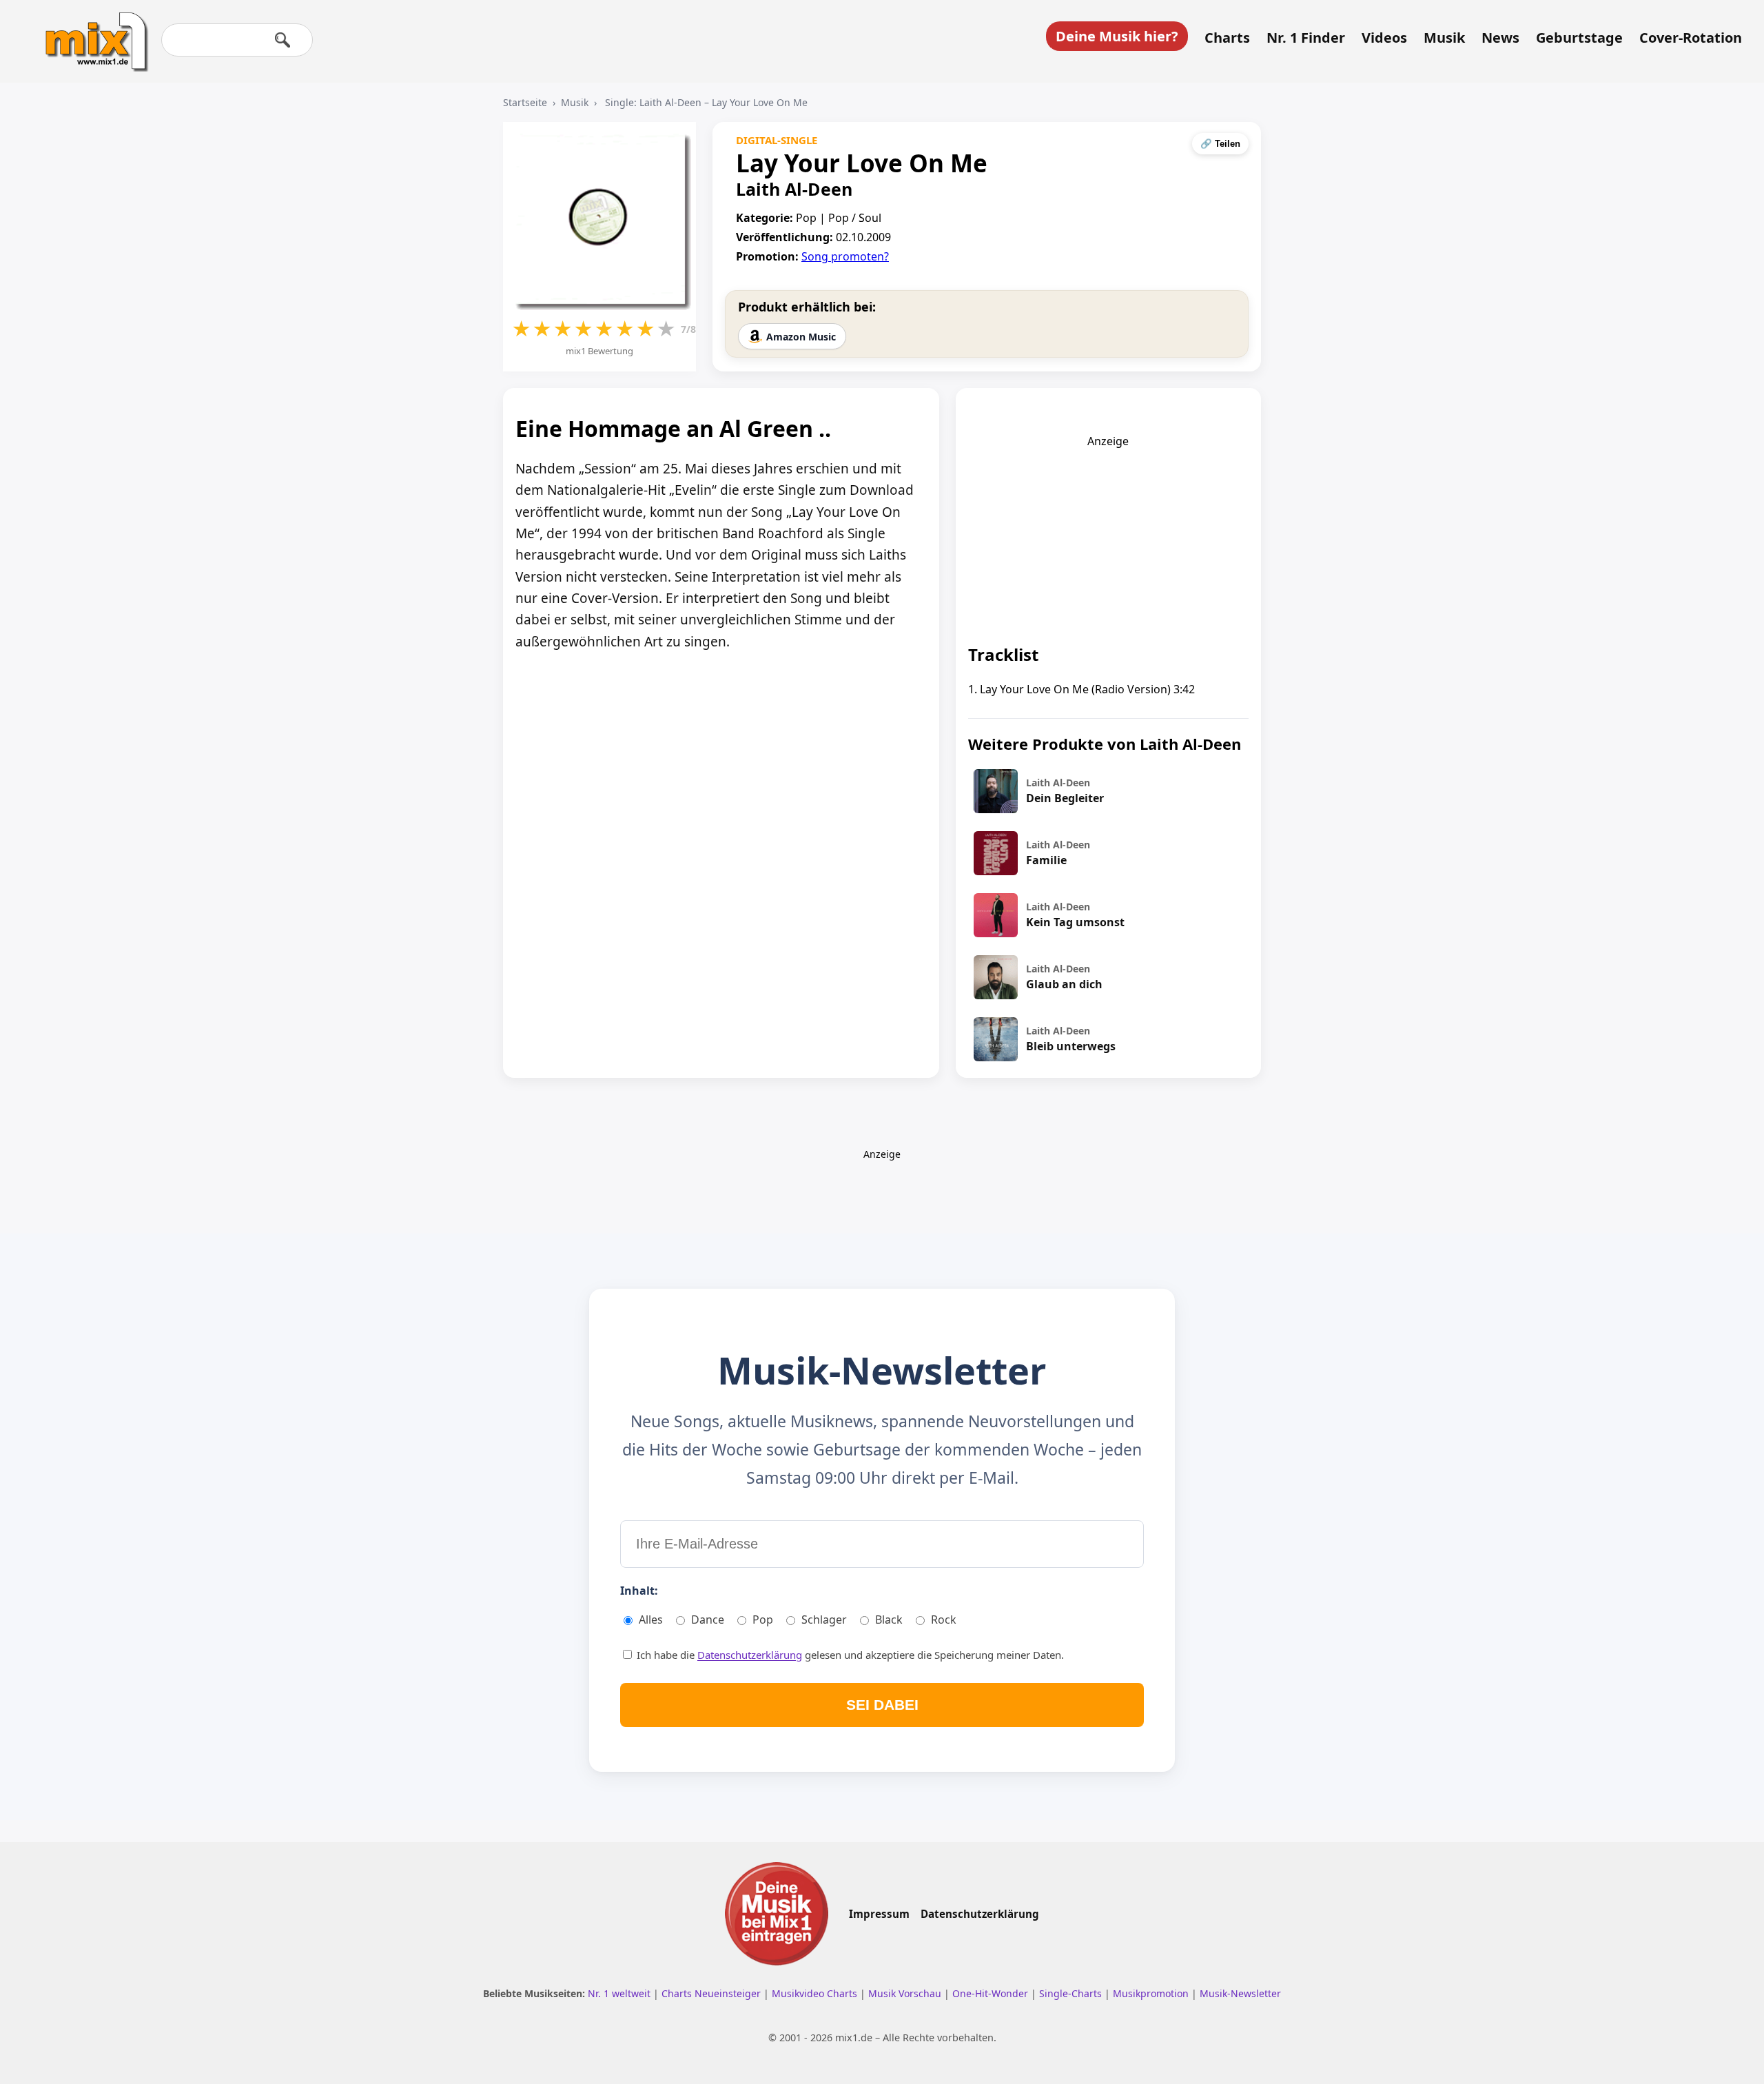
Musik (1444, 38)
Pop (763, 1620)
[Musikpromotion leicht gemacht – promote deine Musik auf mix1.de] (777, 1914)
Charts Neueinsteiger (712, 1993)
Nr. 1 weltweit (621, 1993)
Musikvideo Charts (816, 1993)
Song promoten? (845, 256)
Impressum (879, 1914)
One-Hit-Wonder (992, 1993)
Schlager (824, 1620)
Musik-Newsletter (1240, 1993)
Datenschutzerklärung (750, 1655)
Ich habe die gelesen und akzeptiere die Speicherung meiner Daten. (849, 1655)
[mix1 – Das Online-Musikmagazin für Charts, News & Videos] (91, 32)
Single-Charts (1072, 1993)
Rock (944, 1620)
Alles (651, 1620)
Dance (708, 1620)
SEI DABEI (882, 1705)
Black (889, 1620)
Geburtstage (1579, 38)
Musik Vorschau (906, 1993)
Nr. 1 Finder (1306, 38)
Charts (1227, 38)
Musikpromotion (1152, 1993)
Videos (1384, 38)
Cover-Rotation (1691, 38)
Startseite (525, 102)
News (1500, 38)
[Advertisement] (1108, 535)
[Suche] (283, 40)
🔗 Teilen (1220, 144)
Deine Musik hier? (1117, 36)
